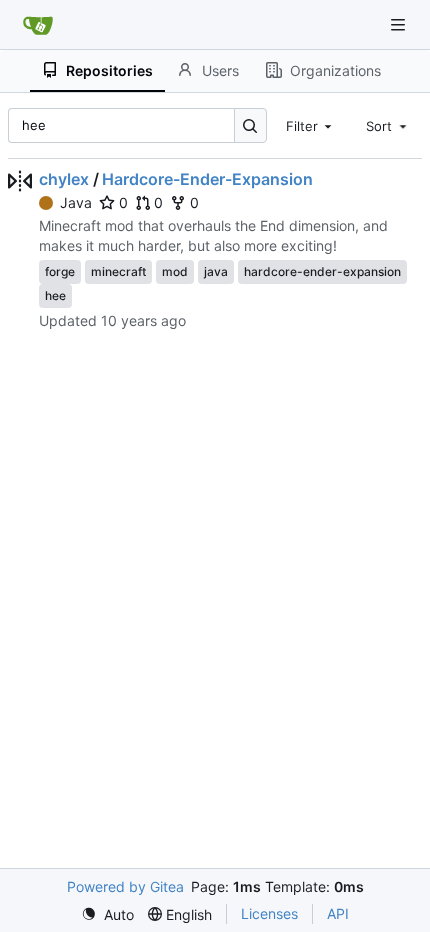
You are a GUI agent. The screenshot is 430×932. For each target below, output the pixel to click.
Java (76, 202)
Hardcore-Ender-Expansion (207, 179)
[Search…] (250, 125)
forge (60, 271)
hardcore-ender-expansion (322, 271)
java (216, 271)
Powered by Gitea (125, 886)
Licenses (269, 913)
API (338, 913)
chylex (64, 179)
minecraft (118, 271)
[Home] (38, 25)
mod (175, 271)
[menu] (107, 914)
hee (55, 295)
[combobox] (311, 125)
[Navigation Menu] (400, 24)
